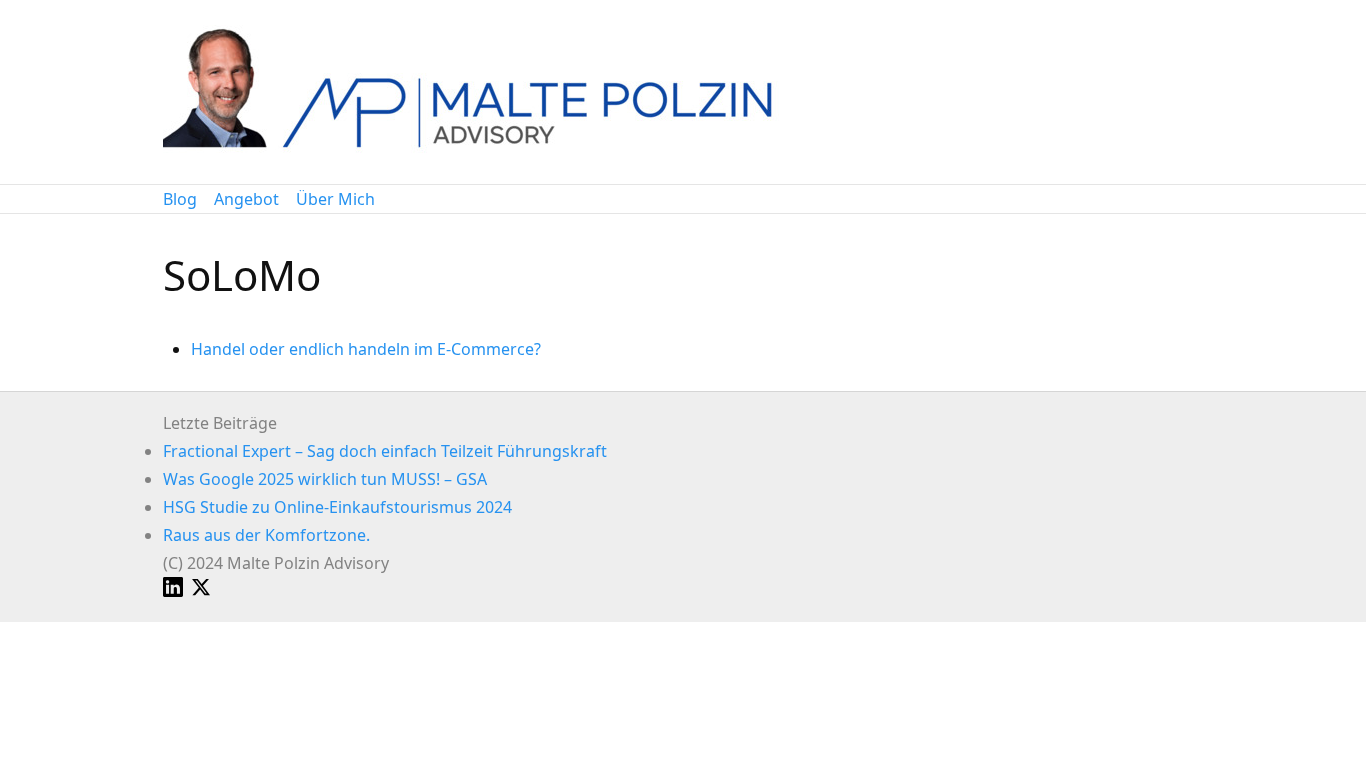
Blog (180, 199)
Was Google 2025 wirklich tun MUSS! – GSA (325, 479)
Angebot (246, 199)
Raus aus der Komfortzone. (266, 535)
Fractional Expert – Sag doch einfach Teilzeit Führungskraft (385, 451)
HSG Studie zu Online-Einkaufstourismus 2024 (337, 507)
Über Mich (335, 199)
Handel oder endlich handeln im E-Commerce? (366, 349)
